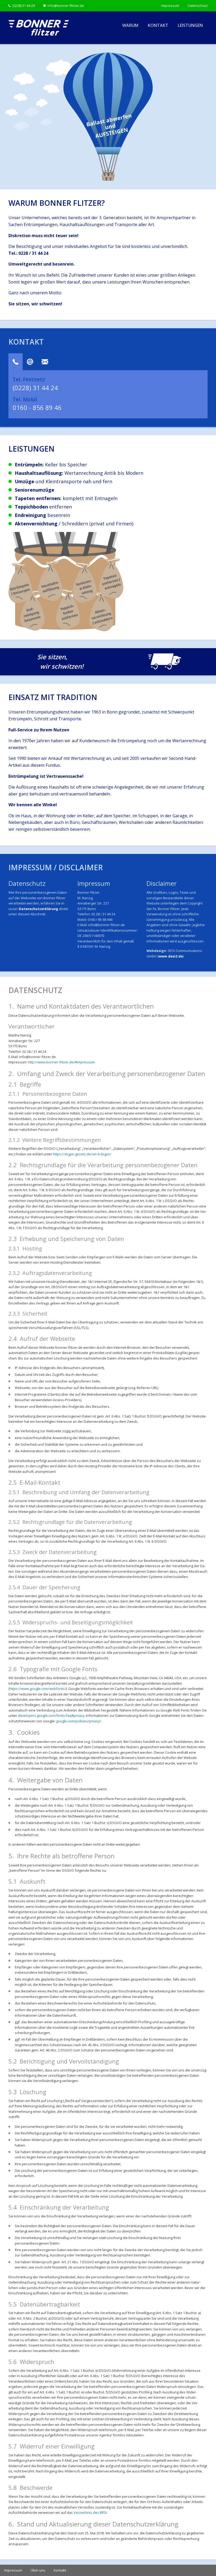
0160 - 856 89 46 (37, 407)
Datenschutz (198, 6)
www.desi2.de (171, 956)
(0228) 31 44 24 (23, 6)
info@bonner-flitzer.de (66, 6)
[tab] (16, 362)
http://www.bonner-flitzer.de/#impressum (61, 1062)
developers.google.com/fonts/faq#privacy (51, 1715)
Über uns (38, 2570)
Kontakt (158, 25)
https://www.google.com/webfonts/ (38, 1689)
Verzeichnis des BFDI (90, 2513)
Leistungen (190, 25)
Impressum (170, 6)
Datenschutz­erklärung (38, 909)
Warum (130, 25)
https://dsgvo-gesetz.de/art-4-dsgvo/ (82, 1154)
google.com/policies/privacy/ (79, 1721)
